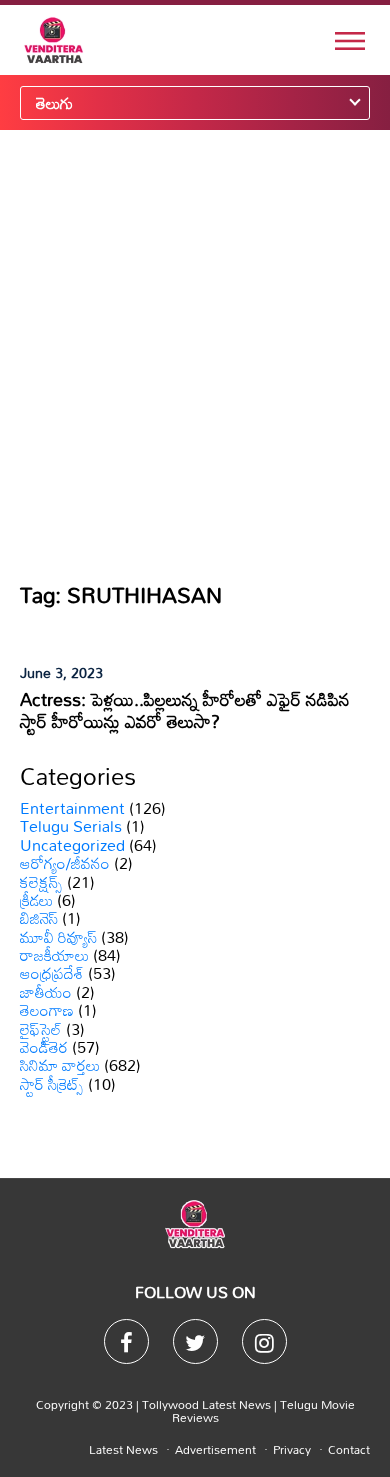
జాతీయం (46, 992)
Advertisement (215, 1449)
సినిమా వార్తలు (60, 1065)
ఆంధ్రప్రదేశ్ (52, 973)
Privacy (292, 1449)
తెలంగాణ (47, 1010)
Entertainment (72, 808)
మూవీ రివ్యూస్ (58, 937)
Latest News (123, 1449)
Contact (349, 1449)
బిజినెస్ (39, 918)
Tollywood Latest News (208, 1404)
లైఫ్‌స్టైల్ (41, 1029)
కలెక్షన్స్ (41, 882)
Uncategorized (72, 845)
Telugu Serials (71, 826)
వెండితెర (44, 1047)
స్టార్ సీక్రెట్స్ (52, 1084)
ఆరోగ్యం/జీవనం (65, 863)
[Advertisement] (195, 355)
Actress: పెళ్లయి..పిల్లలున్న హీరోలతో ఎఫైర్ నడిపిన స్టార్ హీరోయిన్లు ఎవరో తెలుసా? (185, 710)
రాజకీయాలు (54, 955)
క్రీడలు (36, 900)
